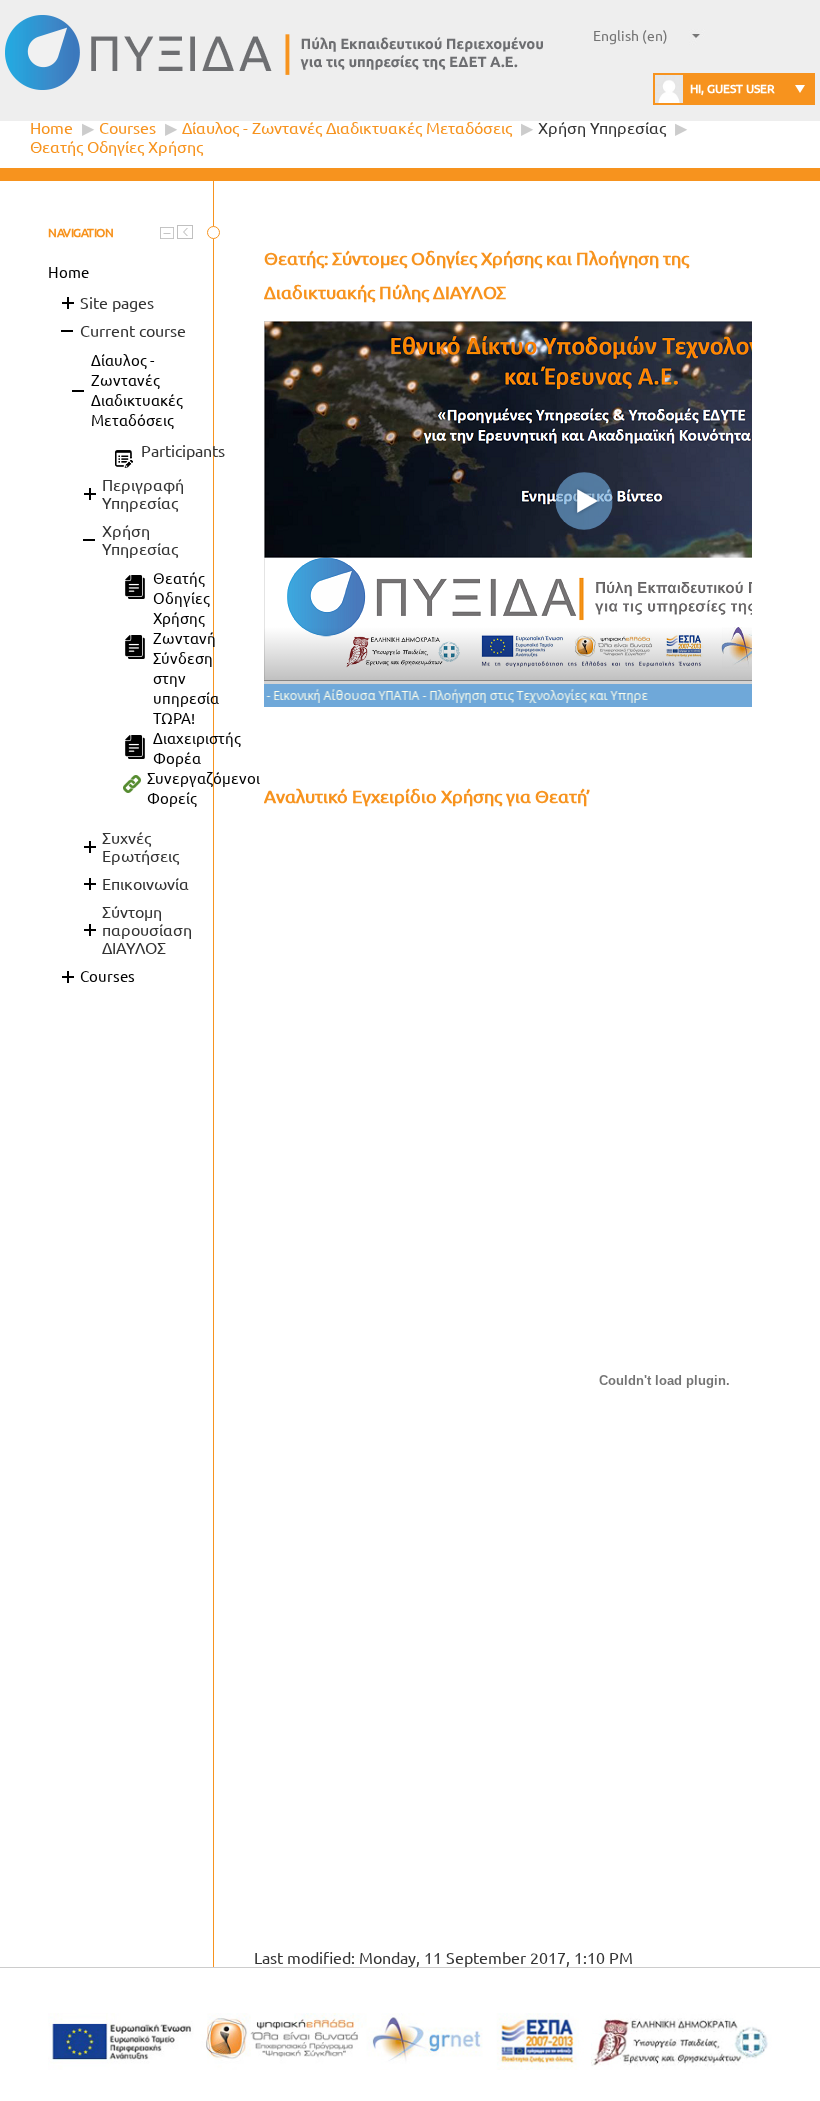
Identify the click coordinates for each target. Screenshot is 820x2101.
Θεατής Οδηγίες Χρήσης (116, 147)
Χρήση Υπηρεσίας (602, 128)
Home (51, 128)
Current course (133, 331)
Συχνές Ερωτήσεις (140, 847)
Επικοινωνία (145, 884)
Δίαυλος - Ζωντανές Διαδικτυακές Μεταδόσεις (347, 128)
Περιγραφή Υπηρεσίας (143, 494)
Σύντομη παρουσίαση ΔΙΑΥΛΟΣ (147, 930)
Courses (127, 128)
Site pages (117, 303)
